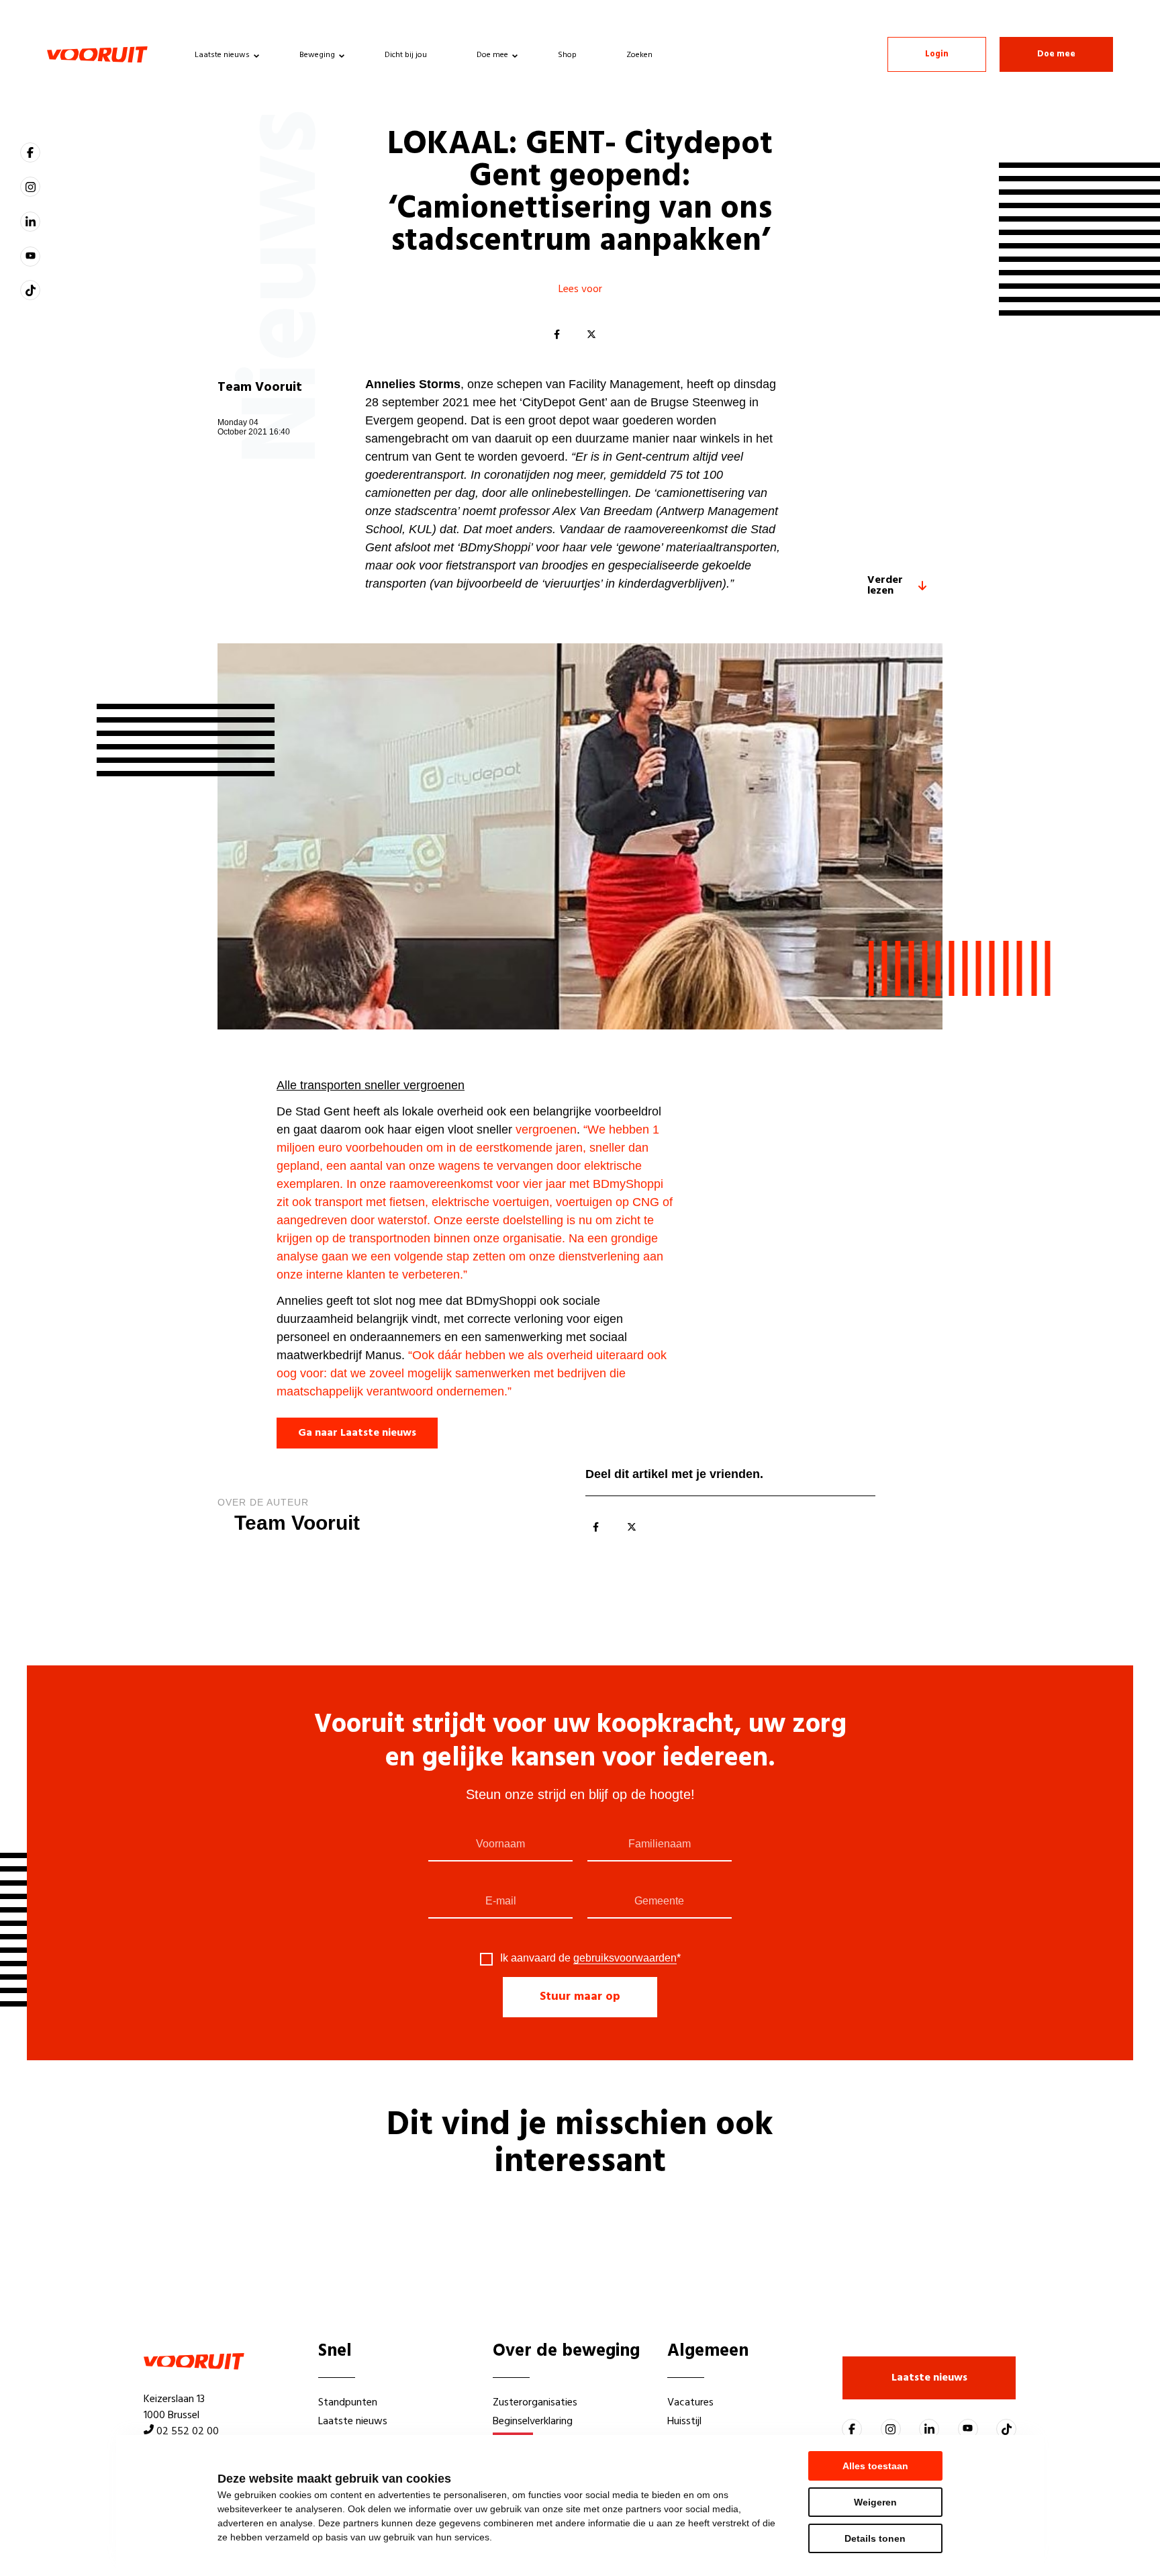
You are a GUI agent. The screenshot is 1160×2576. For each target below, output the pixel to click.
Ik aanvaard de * (590, 1958)
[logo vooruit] (97, 54)
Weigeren (875, 2502)
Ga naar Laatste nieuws (357, 1433)
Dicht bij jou (406, 55)
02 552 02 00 (188, 2432)
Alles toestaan (875, 2466)
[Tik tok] (30, 290)
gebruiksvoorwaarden (625, 1958)
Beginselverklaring (533, 2422)
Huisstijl (684, 2422)
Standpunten (348, 2403)
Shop (567, 55)
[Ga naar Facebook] (30, 152)
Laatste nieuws (222, 55)
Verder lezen (885, 586)
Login (937, 54)
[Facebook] (557, 335)
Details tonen (875, 2538)
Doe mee (492, 55)
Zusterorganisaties (535, 2403)
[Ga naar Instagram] (30, 187)
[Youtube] (30, 257)
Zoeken (639, 55)
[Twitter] (591, 335)
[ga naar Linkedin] (30, 222)
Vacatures (690, 2403)
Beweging (317, 55)
